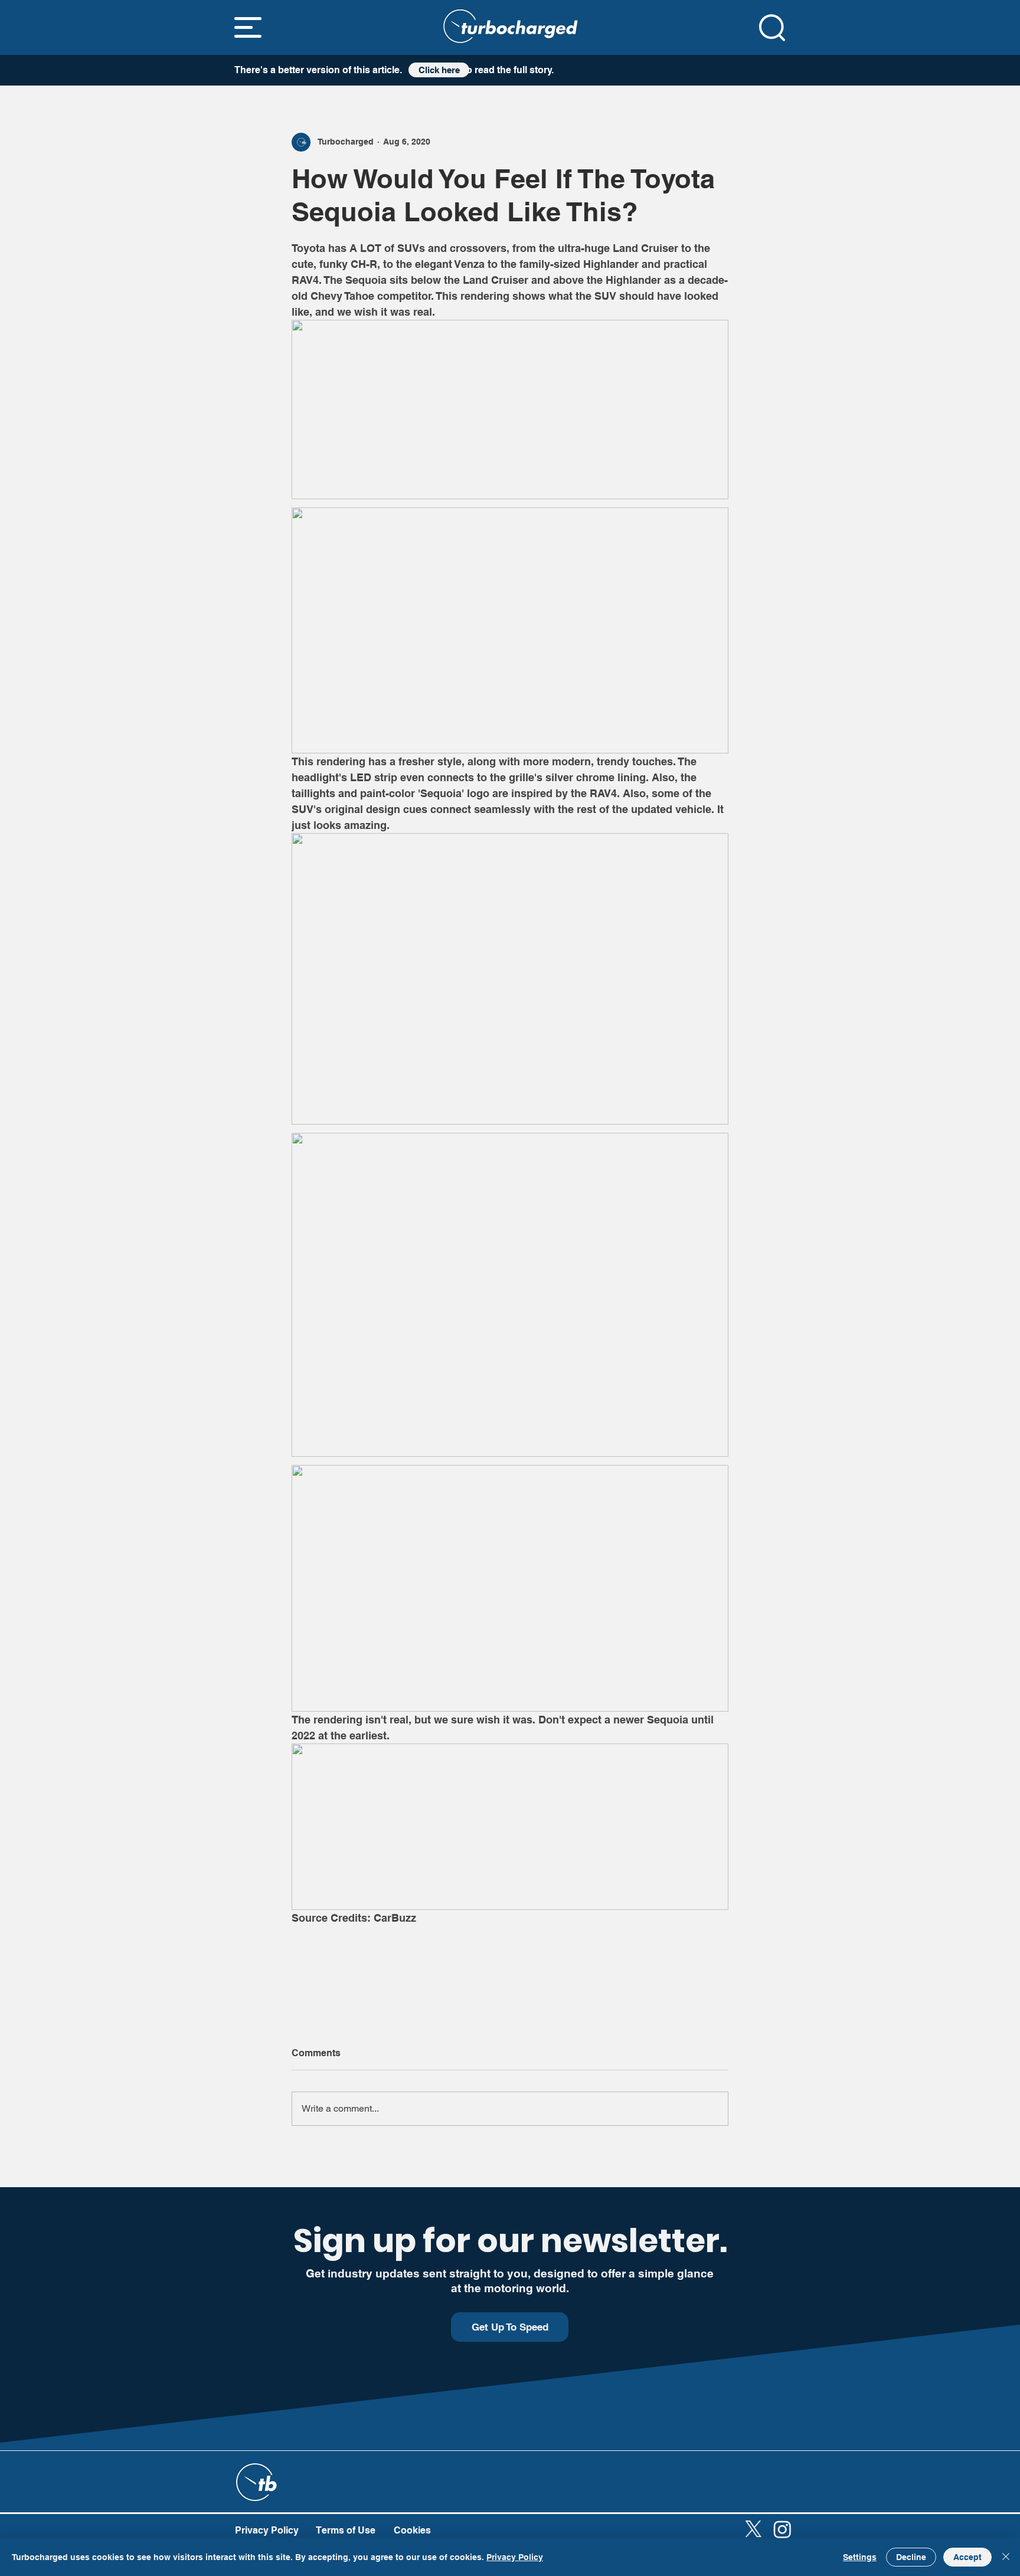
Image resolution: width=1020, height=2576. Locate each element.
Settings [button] (860, 2557)
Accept (967, 2557)
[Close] (1006, 2557)
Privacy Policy (515, 2557)
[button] (248, 27)
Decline (911, 2557)
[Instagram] (782, 2529)
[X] (753, 2529)
